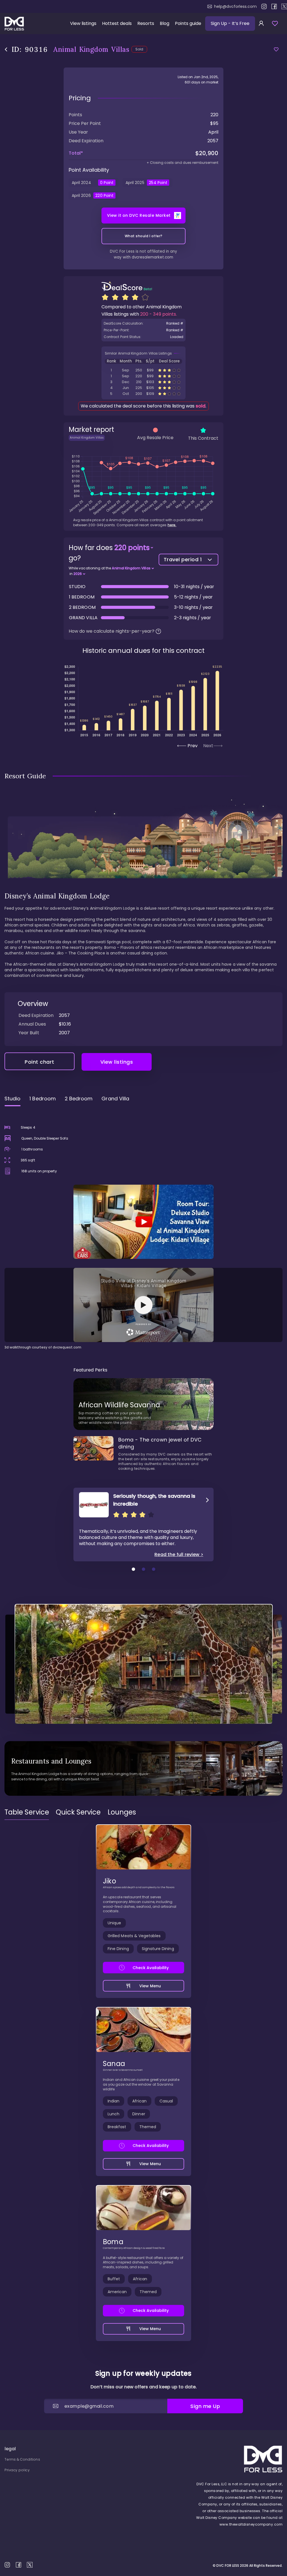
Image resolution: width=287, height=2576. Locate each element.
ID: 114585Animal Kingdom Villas (143, 388)
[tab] (27, 1812)
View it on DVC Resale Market (139, 215)
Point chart (40, 1062)
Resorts (146, 23)
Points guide (188, 23)
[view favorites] (275, 24)
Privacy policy (17, 2470)
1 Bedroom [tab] (43, 1099)
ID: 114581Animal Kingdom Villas (143, 376)
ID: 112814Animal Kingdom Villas (143, 394)
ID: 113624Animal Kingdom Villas (143, 370)
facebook (274, 6)
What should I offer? (144, 236)
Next (208, 746)
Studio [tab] (12, 1099)
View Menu (150, 1986)
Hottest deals (117, 23)
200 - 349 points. (158, 314)
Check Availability (151, 1968)
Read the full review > (179, 1555)
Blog (165, 23)
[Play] (143, 1222)
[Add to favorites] (276, 49)
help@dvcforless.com (235, 6)
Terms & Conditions (22, 2459)
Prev (193, 746)
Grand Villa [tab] (115, 1099)
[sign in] (261, 24)
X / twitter (284, 6)
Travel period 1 (183, 559)
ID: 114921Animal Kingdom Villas (143, 382)
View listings (83, 23)
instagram (264, 6)
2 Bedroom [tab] (79, 1099)
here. (172, 525)
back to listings (6, 49)
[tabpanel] (143, 1230)
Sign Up (230, 23)
